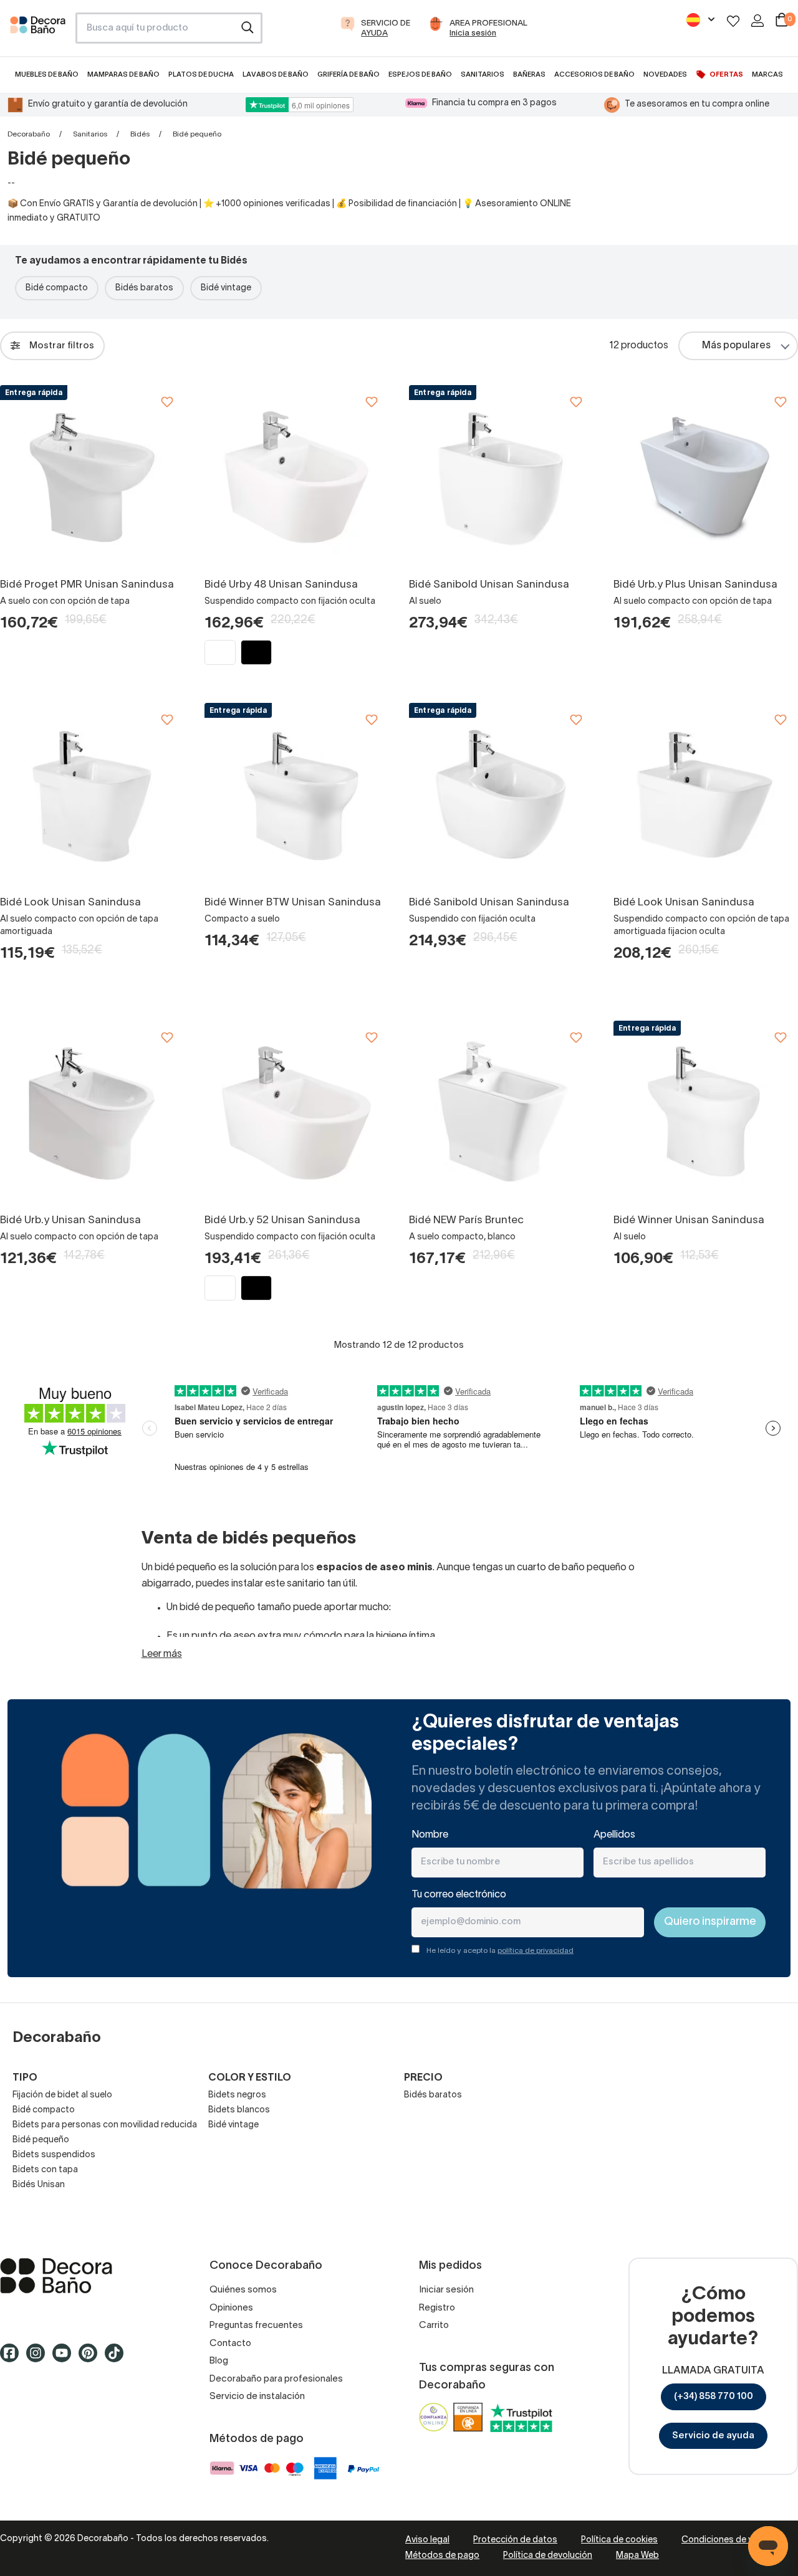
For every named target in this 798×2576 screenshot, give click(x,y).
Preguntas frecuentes (256, 2326)
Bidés (140, 134)
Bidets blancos (239, 2110)
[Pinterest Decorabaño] (92, 2359)
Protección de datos (515, 2540)
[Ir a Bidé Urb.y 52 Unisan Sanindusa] (297, 1113)
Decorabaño (29, 134)
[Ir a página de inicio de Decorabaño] (38, 32)
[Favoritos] (733, 21)
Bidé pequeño (41, 2140)
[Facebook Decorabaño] (13, 2359)
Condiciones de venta (726, 2540)
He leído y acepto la (500, 1951)
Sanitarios (90, 134)
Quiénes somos (243, 2290)
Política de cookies (619, 2540)
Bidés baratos (144, 288)
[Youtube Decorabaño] (65, 2359)
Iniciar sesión (446, 2290)
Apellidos (614, 1835)
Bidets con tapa (45, 2170)
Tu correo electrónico (459, 1895)
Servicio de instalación (257, 2397)
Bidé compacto (57, 288)
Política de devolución (548, 2556)
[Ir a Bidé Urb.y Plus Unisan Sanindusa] (706, 477)
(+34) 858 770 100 (714, 2397)
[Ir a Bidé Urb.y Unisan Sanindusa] (92, 1113)
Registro (437, 2308)
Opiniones (231, 2308)
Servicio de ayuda (713, 2436)
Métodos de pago (442, 2556)
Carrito (434, 2326)
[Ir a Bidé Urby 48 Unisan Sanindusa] (297, 477)
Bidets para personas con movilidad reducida (105, 2125)
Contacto (230, 2344)
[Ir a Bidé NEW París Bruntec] (501, 1113)
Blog (219, 2361)
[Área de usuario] (757, 21)
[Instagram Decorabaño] (39, 2359)
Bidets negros (237, 2095)
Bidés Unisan (39, 2185)
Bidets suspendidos (54, 2155)
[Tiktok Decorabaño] (118, 2359)
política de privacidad (536, 1951)
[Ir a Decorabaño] (85, 2276)
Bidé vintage (226, 288)
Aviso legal (427, 2540)
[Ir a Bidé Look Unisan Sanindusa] (92, 795)
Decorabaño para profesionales (276, 2379)
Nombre (430, 1835)
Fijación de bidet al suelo (62, 2095)
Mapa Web (637, 2556)
